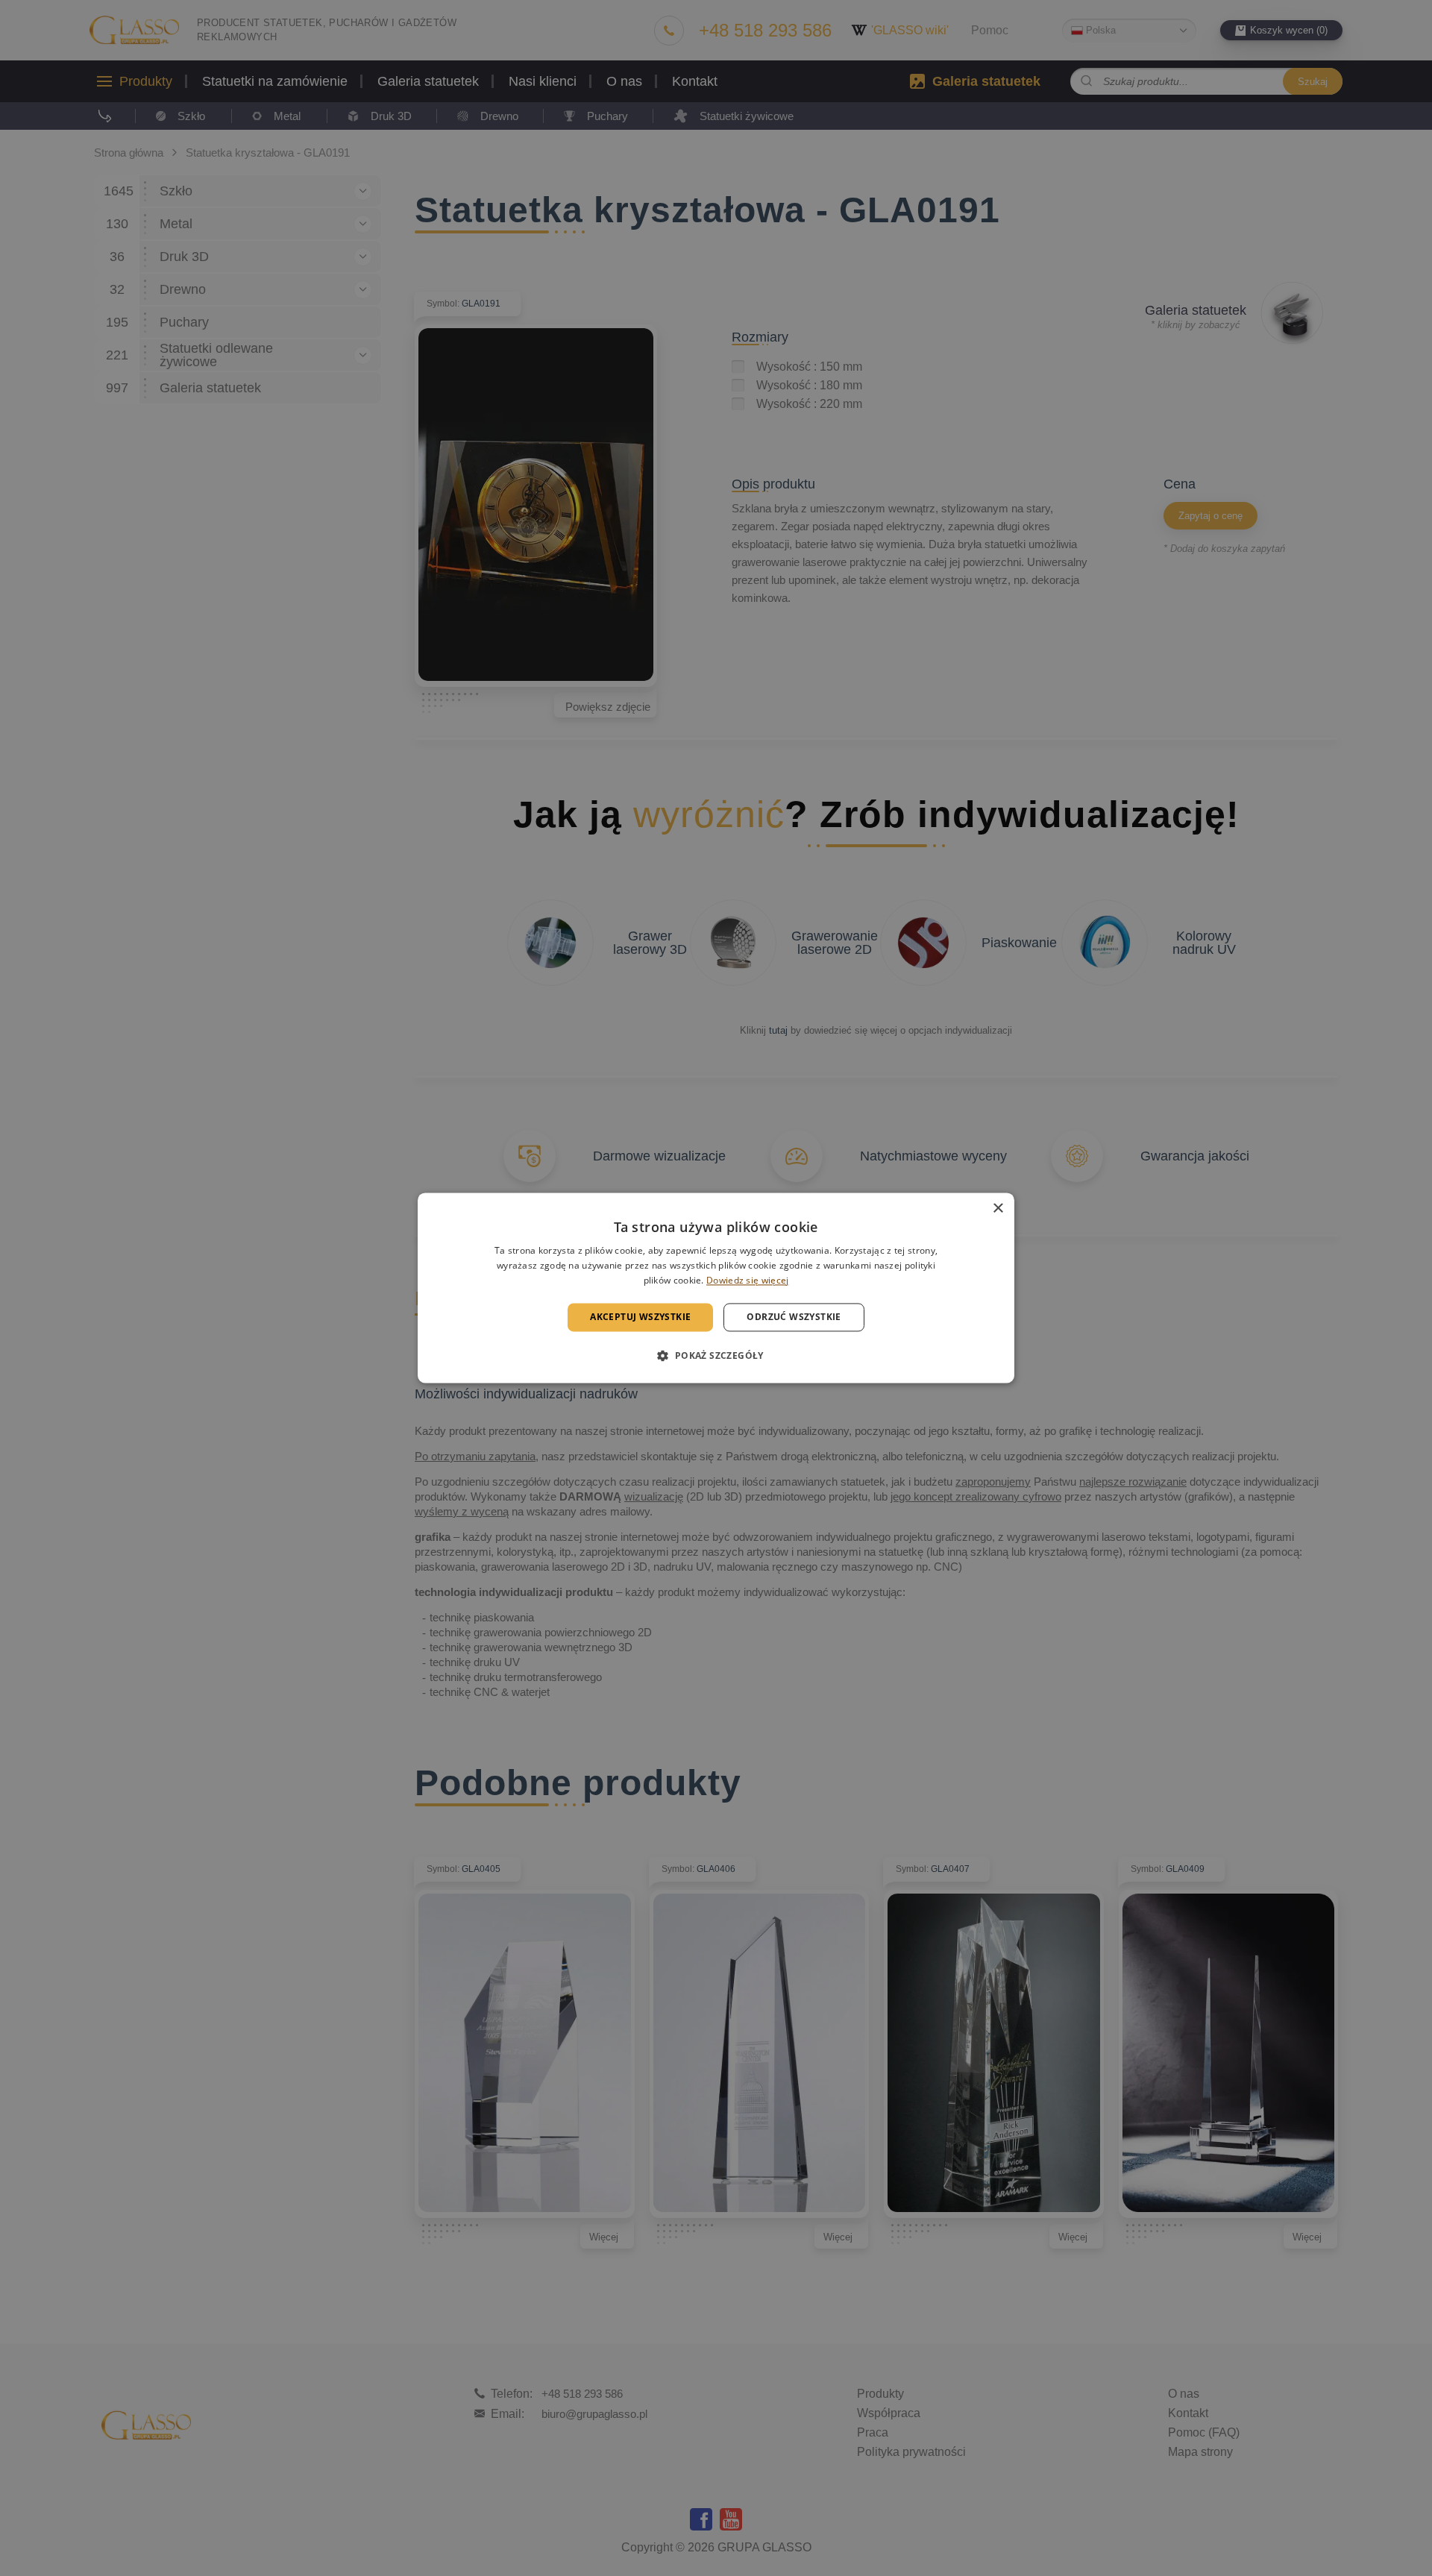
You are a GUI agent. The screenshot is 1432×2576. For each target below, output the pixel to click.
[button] (716, 1356)
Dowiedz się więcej (747, 1280)
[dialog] (716, 1288)
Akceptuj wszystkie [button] (640, 1317)
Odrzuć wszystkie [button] (794, 1317)
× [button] (998, 1209)
